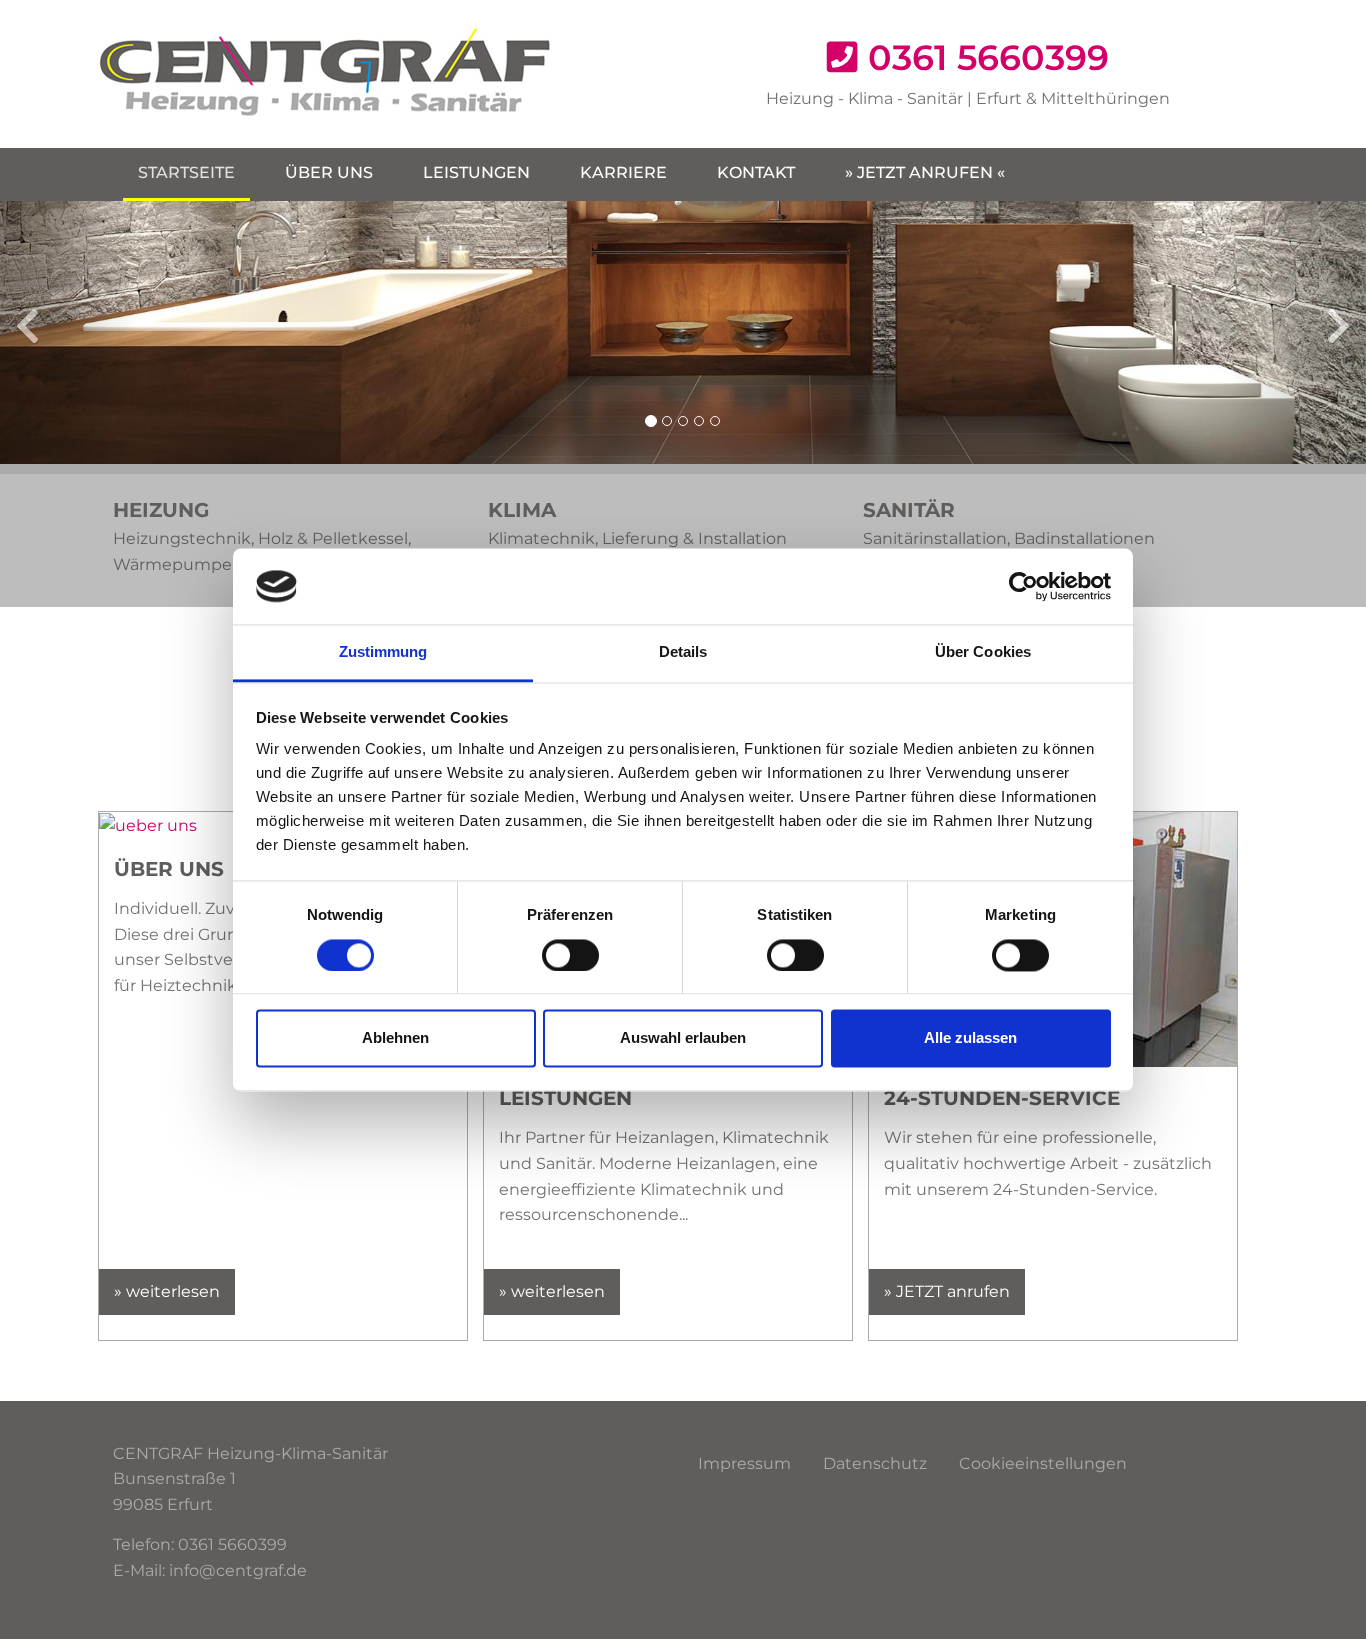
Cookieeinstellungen (1043, 1463)
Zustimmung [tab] (383, 652)
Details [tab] (683, 652)
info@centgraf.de (238, 1570)
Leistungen (476, 172)
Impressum (744, 1463)
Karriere (623, 172)
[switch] (570, 955)
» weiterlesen (167, 1291)
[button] (68, 332)
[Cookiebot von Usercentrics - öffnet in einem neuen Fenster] (1023, 586)
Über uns (329, 172)
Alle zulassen (970, 1038)
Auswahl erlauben (683, 1038)
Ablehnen (395, 1038)
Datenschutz (875, 1463)
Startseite (186, 172)
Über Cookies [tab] (983, 652)
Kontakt (756, 172)
